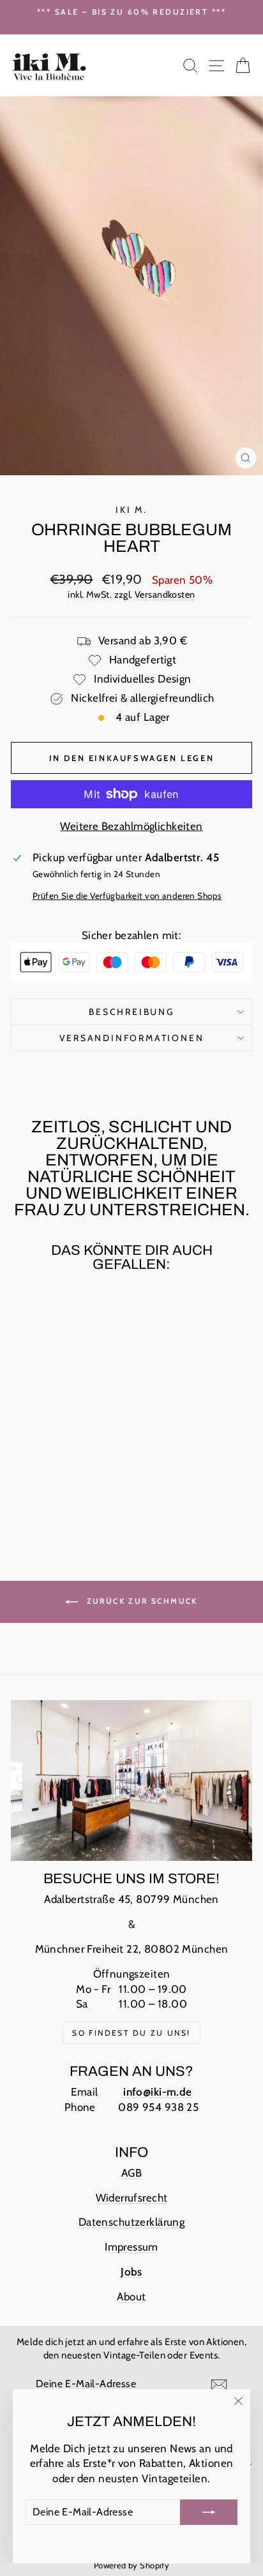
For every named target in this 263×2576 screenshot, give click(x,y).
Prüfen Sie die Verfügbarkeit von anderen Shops (127, 896)
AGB (131, 2173)
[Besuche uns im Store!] (131, 1780)
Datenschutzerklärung (132, 2222)
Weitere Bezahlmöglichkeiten (131, 826)
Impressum (131, 2247)
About (131, 2297)
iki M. (131, 510)
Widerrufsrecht (132, 2198)
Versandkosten (165, 595)
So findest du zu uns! (131, 2033)
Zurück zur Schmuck (140, 1601)
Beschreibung (131, 1012)
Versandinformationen (132, 1038)
